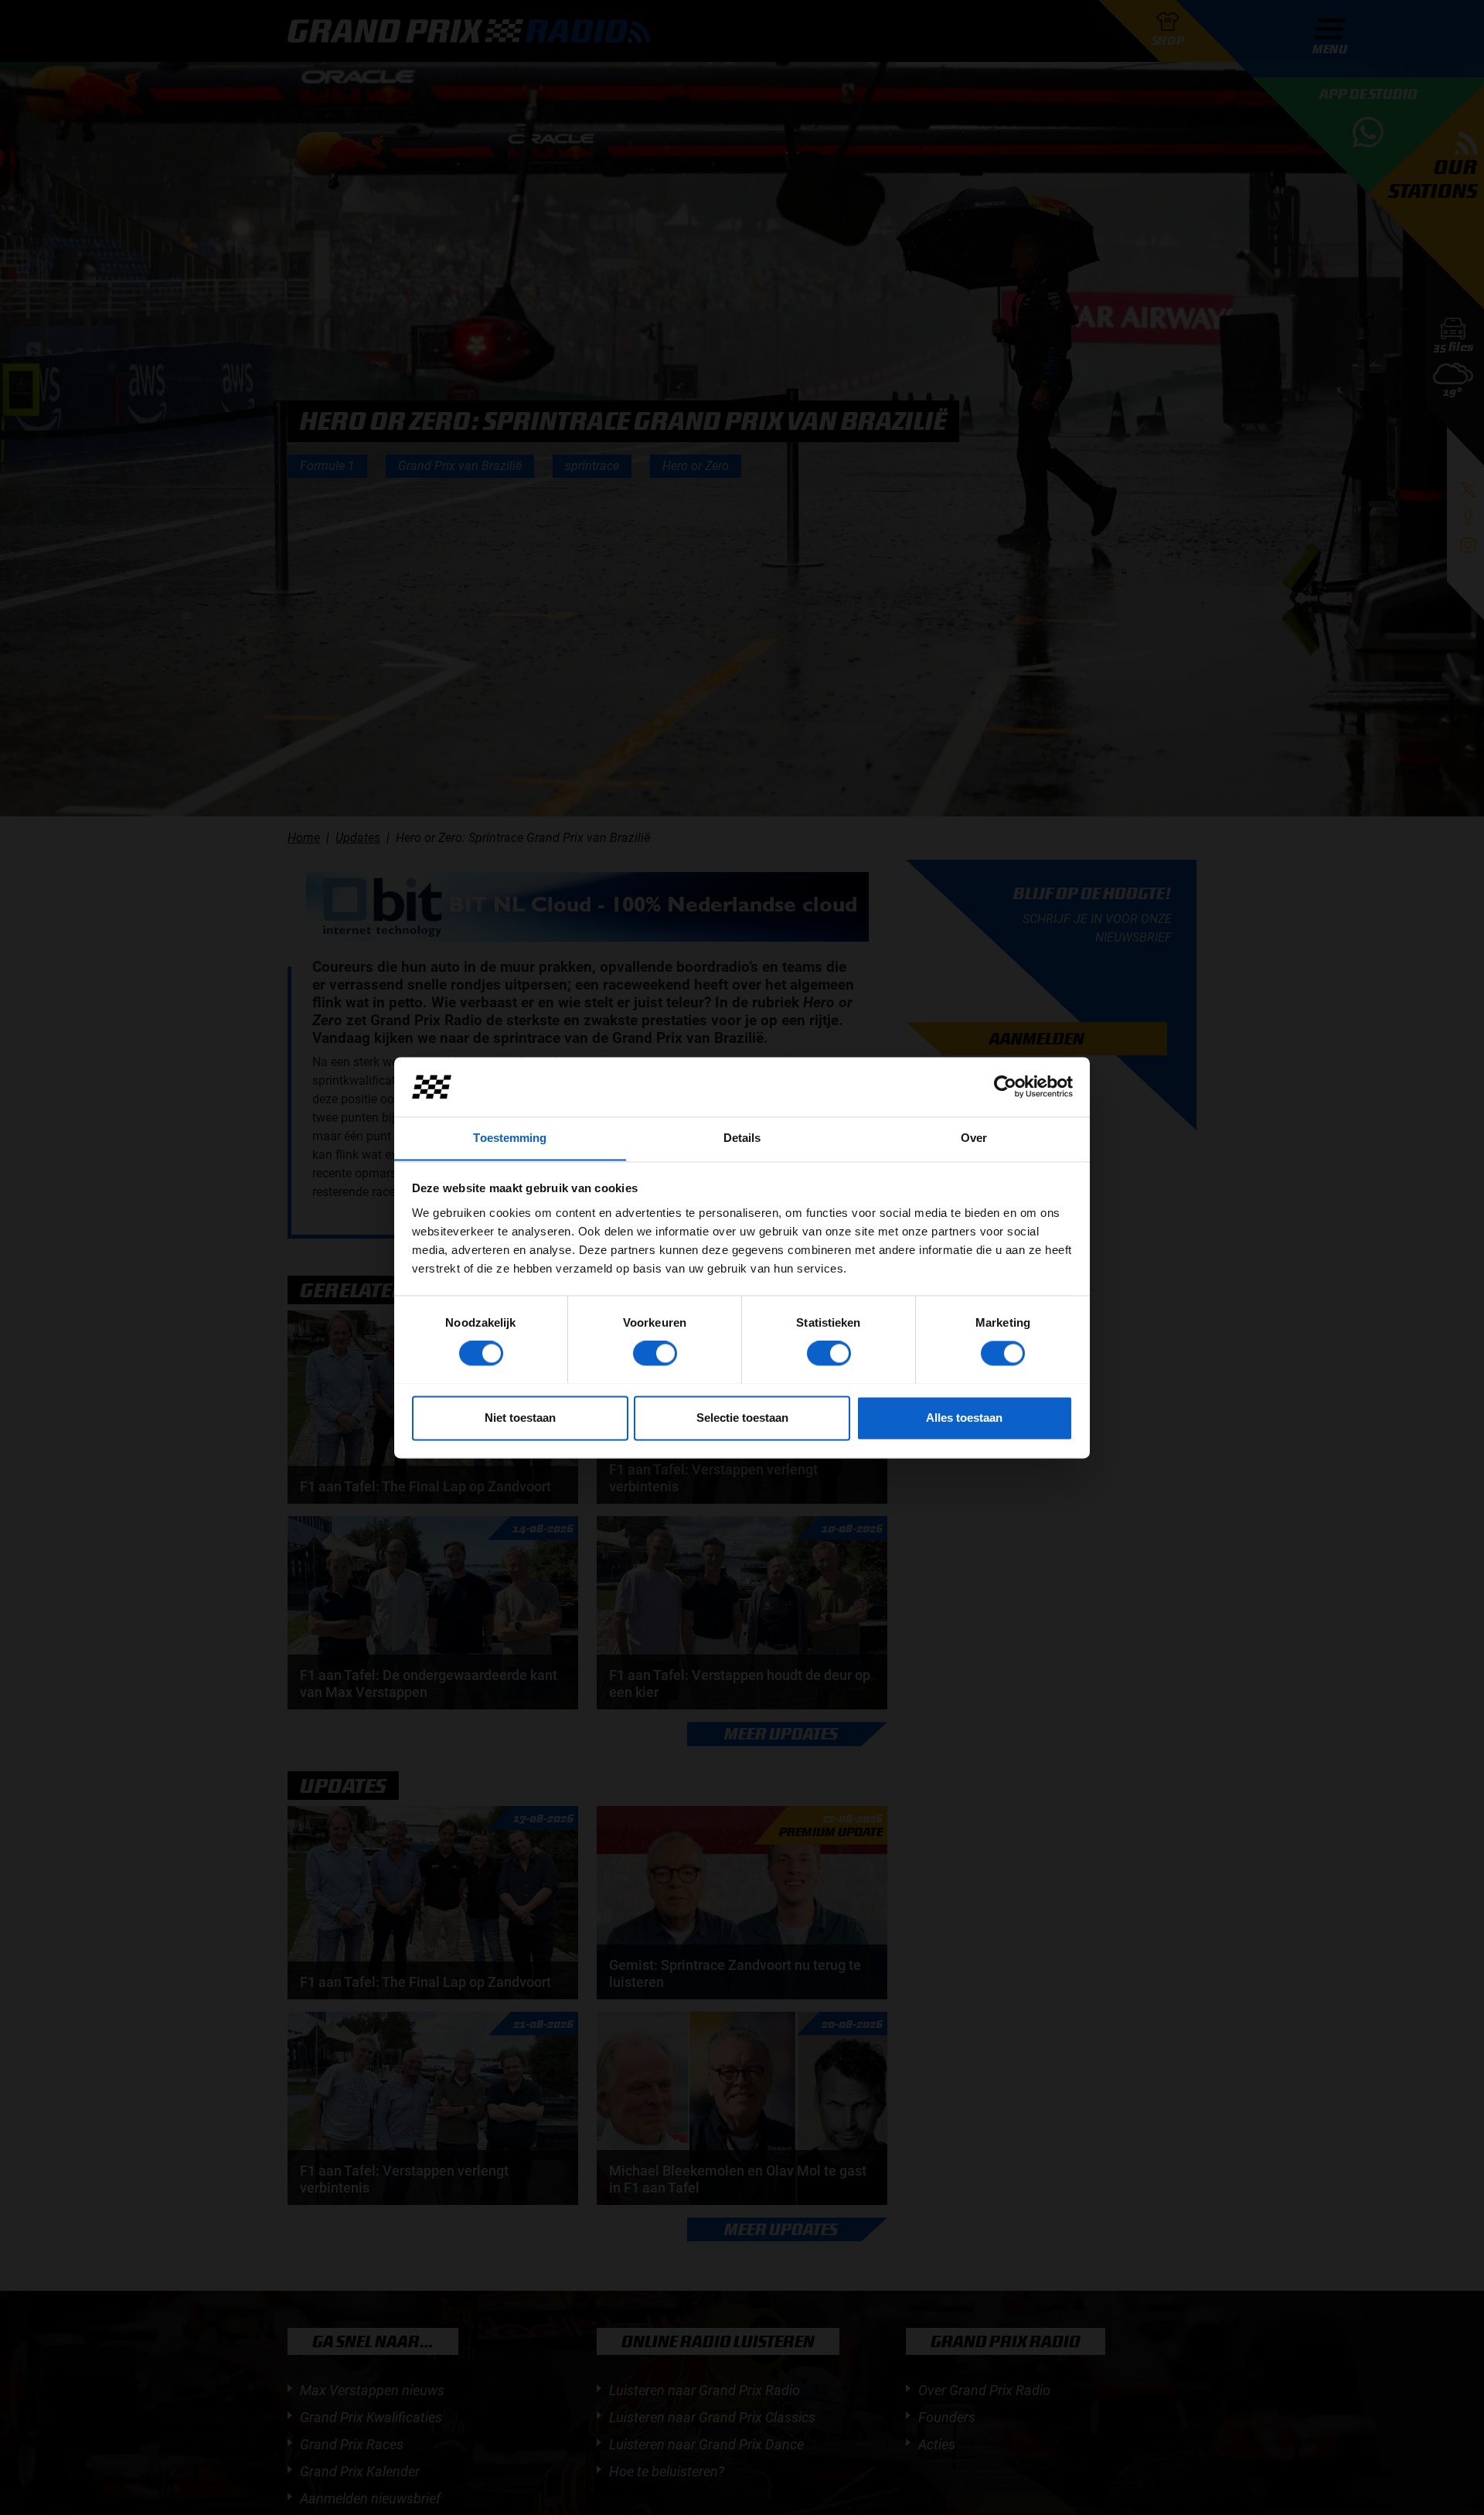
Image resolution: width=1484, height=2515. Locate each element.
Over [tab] (974, 1138)
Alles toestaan (964, 1418)
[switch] (655, 1353)
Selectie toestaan (742, 1418)
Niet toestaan (520, 1418)
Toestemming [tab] (510, 1138)
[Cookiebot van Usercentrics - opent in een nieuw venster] (1005, 1086)
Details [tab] (742, 1138)
